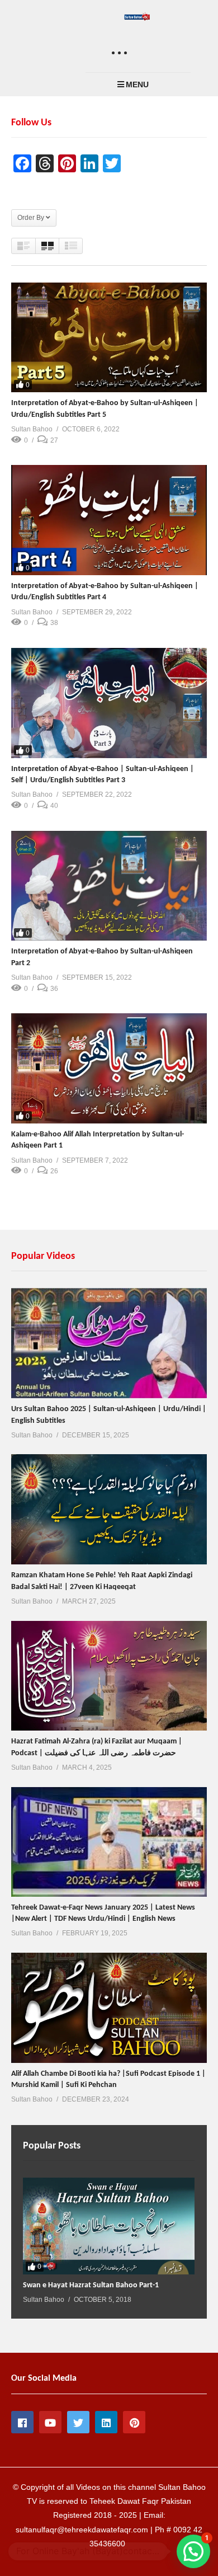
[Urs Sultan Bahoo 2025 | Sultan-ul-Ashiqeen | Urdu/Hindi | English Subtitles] (109, 1343)
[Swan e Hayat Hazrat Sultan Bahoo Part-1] (109, 2226)
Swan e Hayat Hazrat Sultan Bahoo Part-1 (91, 2285)
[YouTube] (50, 2422)
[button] (193, 2551)
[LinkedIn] (106, 2422)
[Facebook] (22, 2422)
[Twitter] (78, 2422)
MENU (137, 84)
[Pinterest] (134, 2422)
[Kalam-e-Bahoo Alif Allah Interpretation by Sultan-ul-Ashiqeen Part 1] (109, 1068)
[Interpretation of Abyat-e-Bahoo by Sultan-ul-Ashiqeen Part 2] (109, 886)
